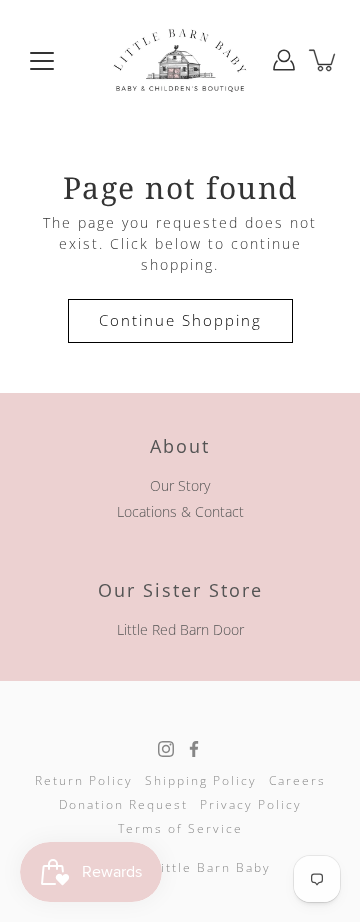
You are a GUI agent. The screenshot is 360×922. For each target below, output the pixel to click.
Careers (297, 780)
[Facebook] (194, 749)
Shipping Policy (201, 780)
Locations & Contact (180, 511)
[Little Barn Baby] (180, 60)
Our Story (180, 485)
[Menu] (42, 61)
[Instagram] (166, 749)
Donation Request (123, 804)
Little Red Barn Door (180, 629)
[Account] (284, 60)
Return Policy (84, 780)
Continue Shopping (180, 320)
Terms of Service (180, 828)
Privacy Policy (251, 804)
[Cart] (324, 60)
